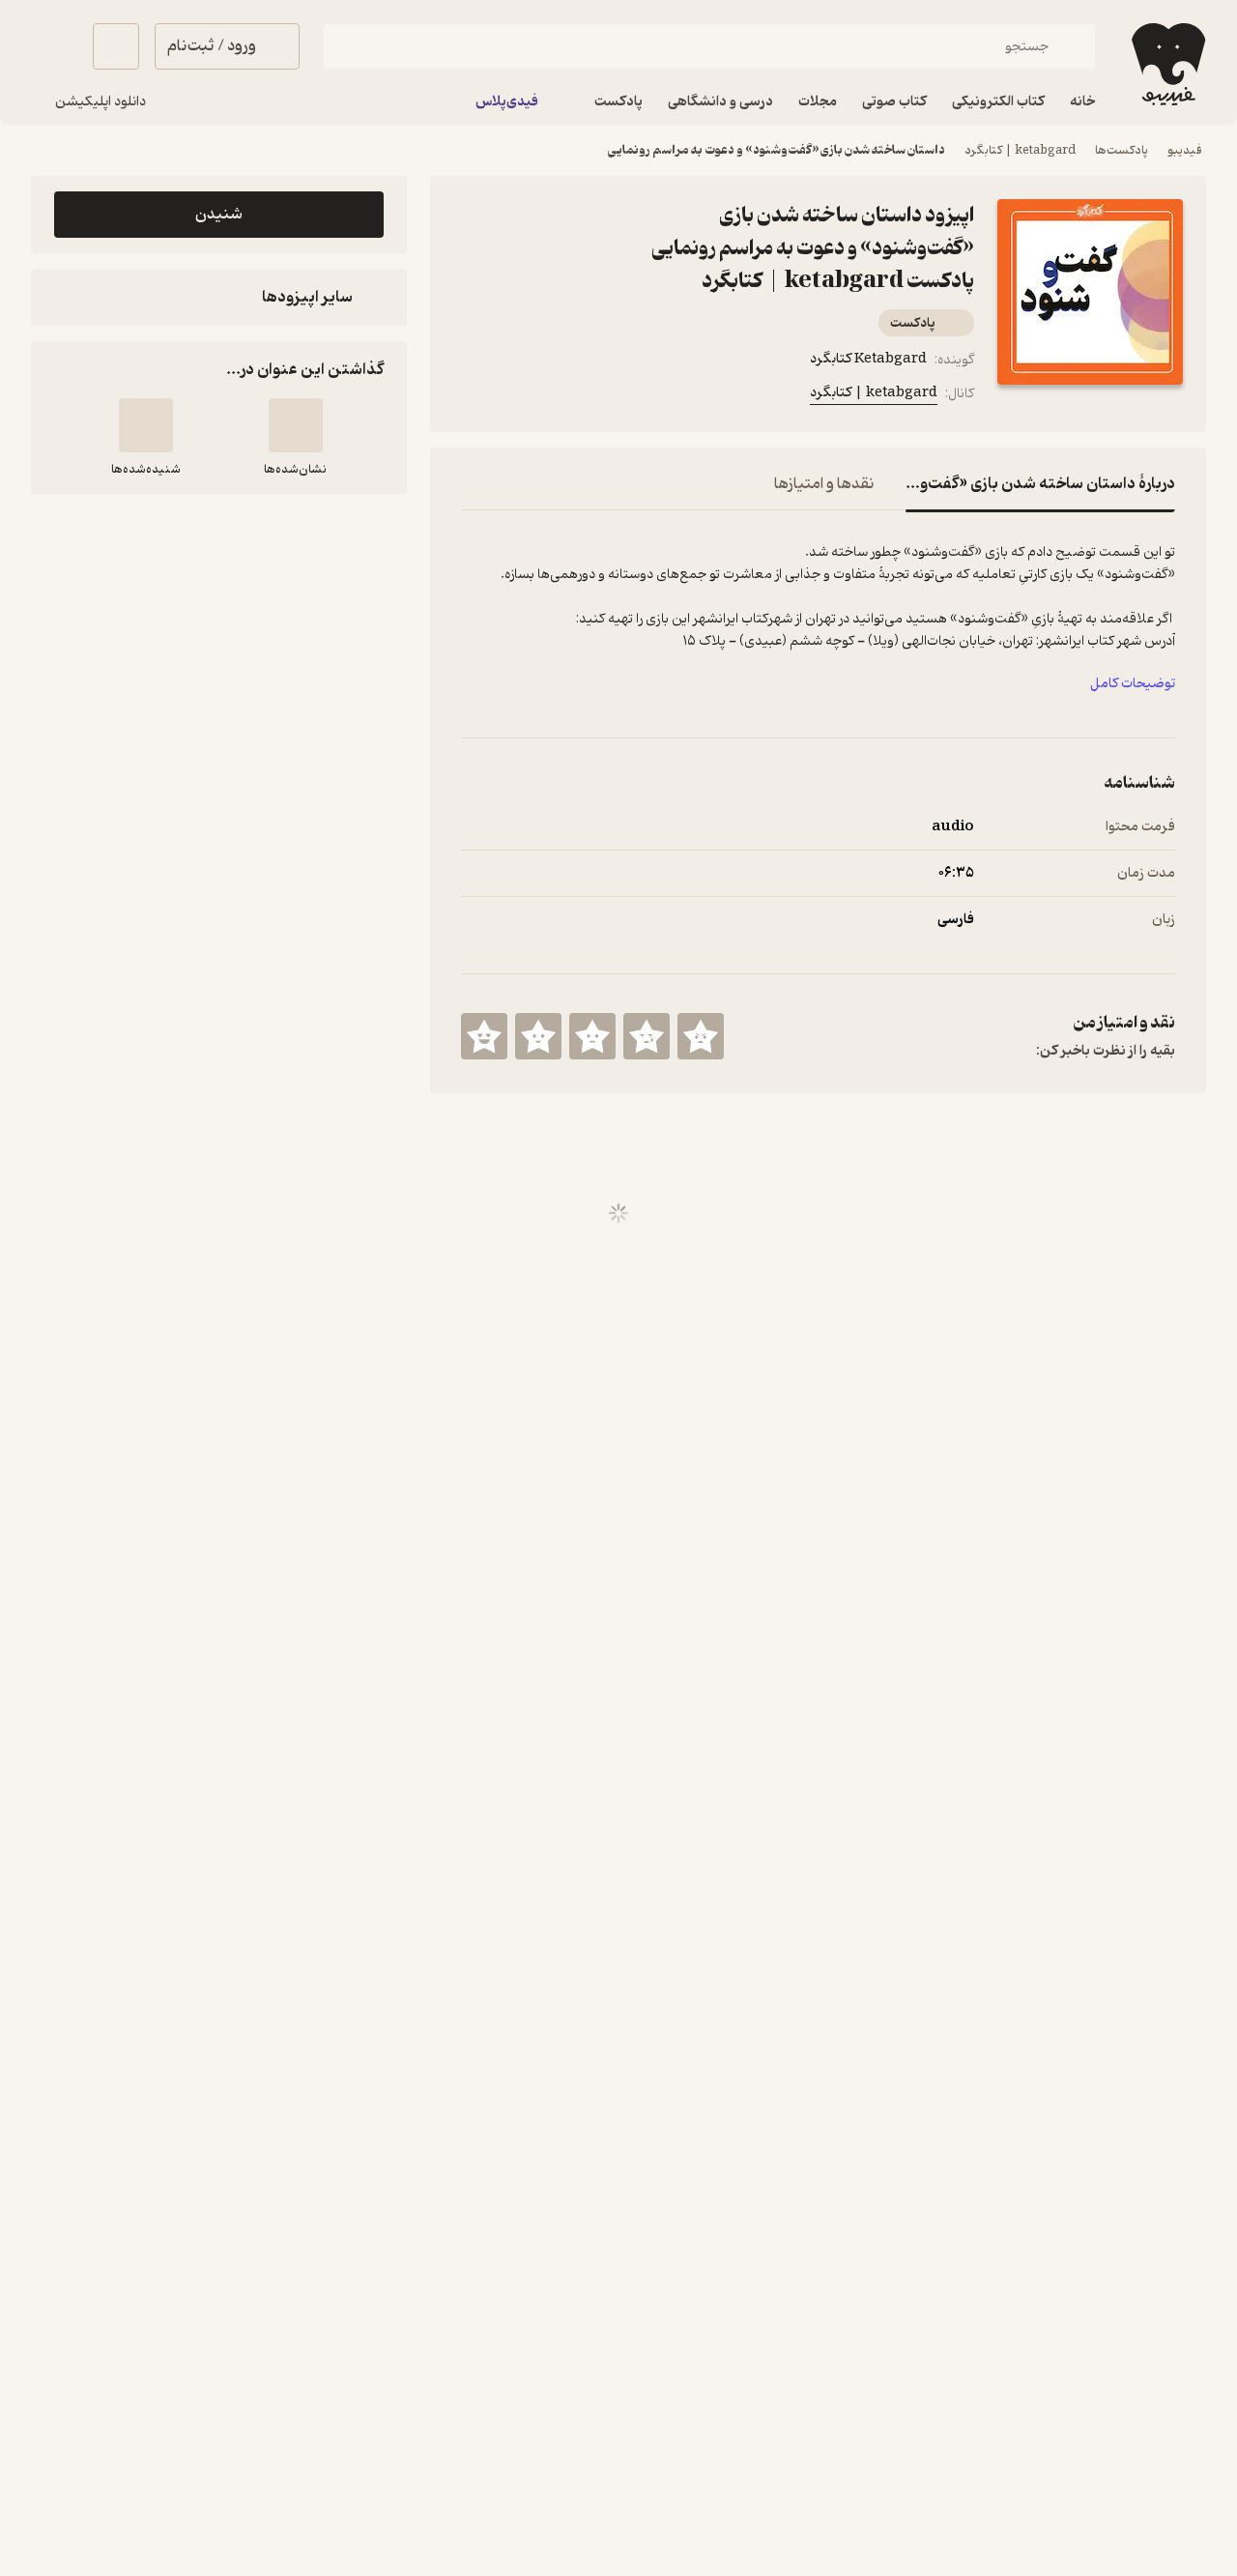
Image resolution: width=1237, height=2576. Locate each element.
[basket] (116, 46)
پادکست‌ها (1122, 150)
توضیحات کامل (1133, 684)
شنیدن (219, 215)
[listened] (146, 425)
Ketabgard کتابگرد (868, 359)
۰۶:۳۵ (956, 873)
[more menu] (473, 397)
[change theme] (54, 46)
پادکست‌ (913, 323)
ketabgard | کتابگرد (1020, 150)
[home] (1166, 64)
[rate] (701, 1036)
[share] (565, 397)
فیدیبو (1185, 150)
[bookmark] (519, 397)
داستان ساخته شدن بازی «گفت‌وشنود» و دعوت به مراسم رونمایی (777, 150)
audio (953, 827)
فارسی (956, 920)
